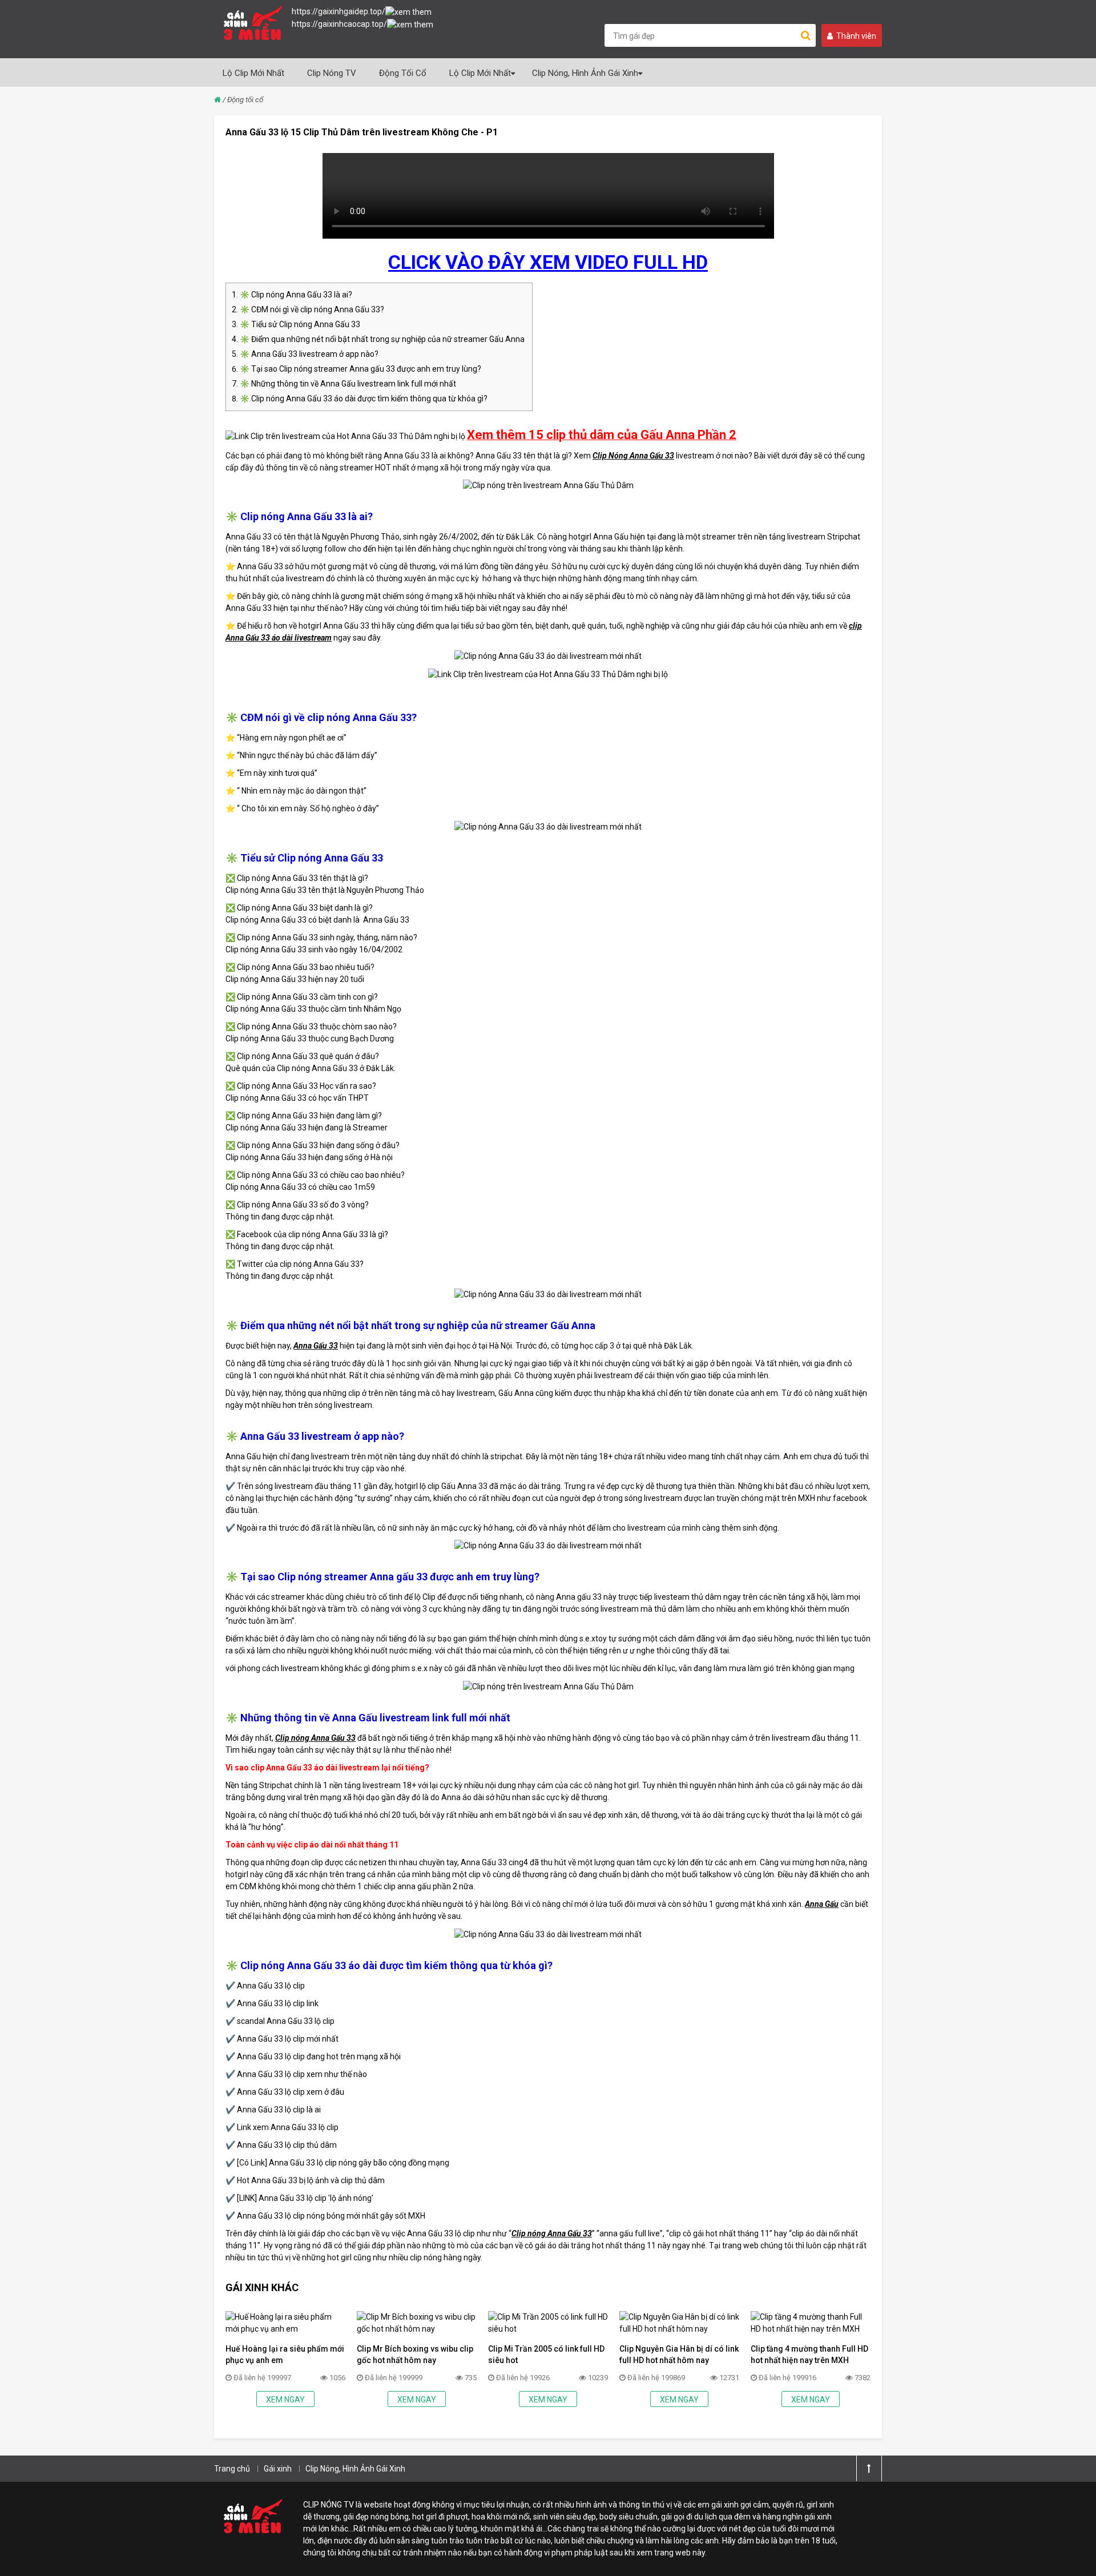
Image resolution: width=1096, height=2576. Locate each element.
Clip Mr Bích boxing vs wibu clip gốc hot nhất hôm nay (415, 2354)
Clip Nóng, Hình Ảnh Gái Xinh (585, 73)
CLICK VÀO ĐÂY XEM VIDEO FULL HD (548, 262)
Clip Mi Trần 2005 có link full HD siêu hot (546, 2354)
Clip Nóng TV (332, 73)
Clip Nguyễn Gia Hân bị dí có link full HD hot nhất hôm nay (679, 2354)
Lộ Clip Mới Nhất (253, 73)
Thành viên (856, 36)
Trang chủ (232, 2469)
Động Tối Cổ (403, 73)
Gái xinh (278, 2469)
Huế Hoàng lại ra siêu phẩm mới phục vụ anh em (285, 2354)
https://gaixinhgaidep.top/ (339, 11)
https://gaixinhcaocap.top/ (339, 24)
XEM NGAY (285, 2400)
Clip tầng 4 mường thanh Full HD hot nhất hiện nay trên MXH (809, 2354)
